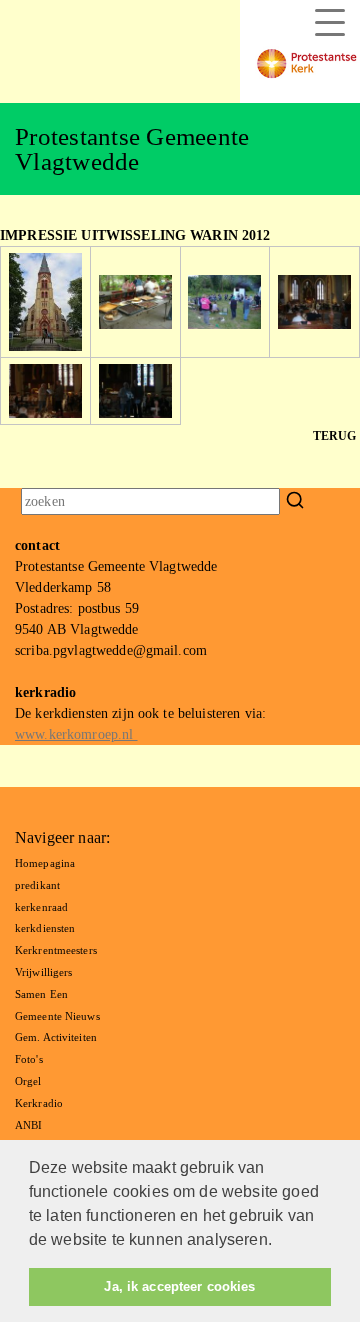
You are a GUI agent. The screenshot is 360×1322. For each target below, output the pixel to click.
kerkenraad (41, 907)
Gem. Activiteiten (56, 1037)
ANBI (28, 1125)
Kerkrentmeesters (56, 950)
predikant (37, 885)
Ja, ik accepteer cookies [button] (179, 1287)
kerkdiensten (45, 928)
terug (335, 436)
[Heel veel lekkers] (135, 300)
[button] (279, 1242)
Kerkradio (39, 1103)
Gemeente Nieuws (57, 1016)
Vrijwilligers (43, 972)
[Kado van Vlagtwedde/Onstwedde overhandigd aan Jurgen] (45, 389)
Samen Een (41, 994)
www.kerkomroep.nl (76, 734)
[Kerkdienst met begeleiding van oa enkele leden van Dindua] (314, 300)
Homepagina (45, 863)
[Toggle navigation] (330, 22)
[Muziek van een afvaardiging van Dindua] (224, 300)
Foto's (29, 1059)
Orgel (28, 1081)
